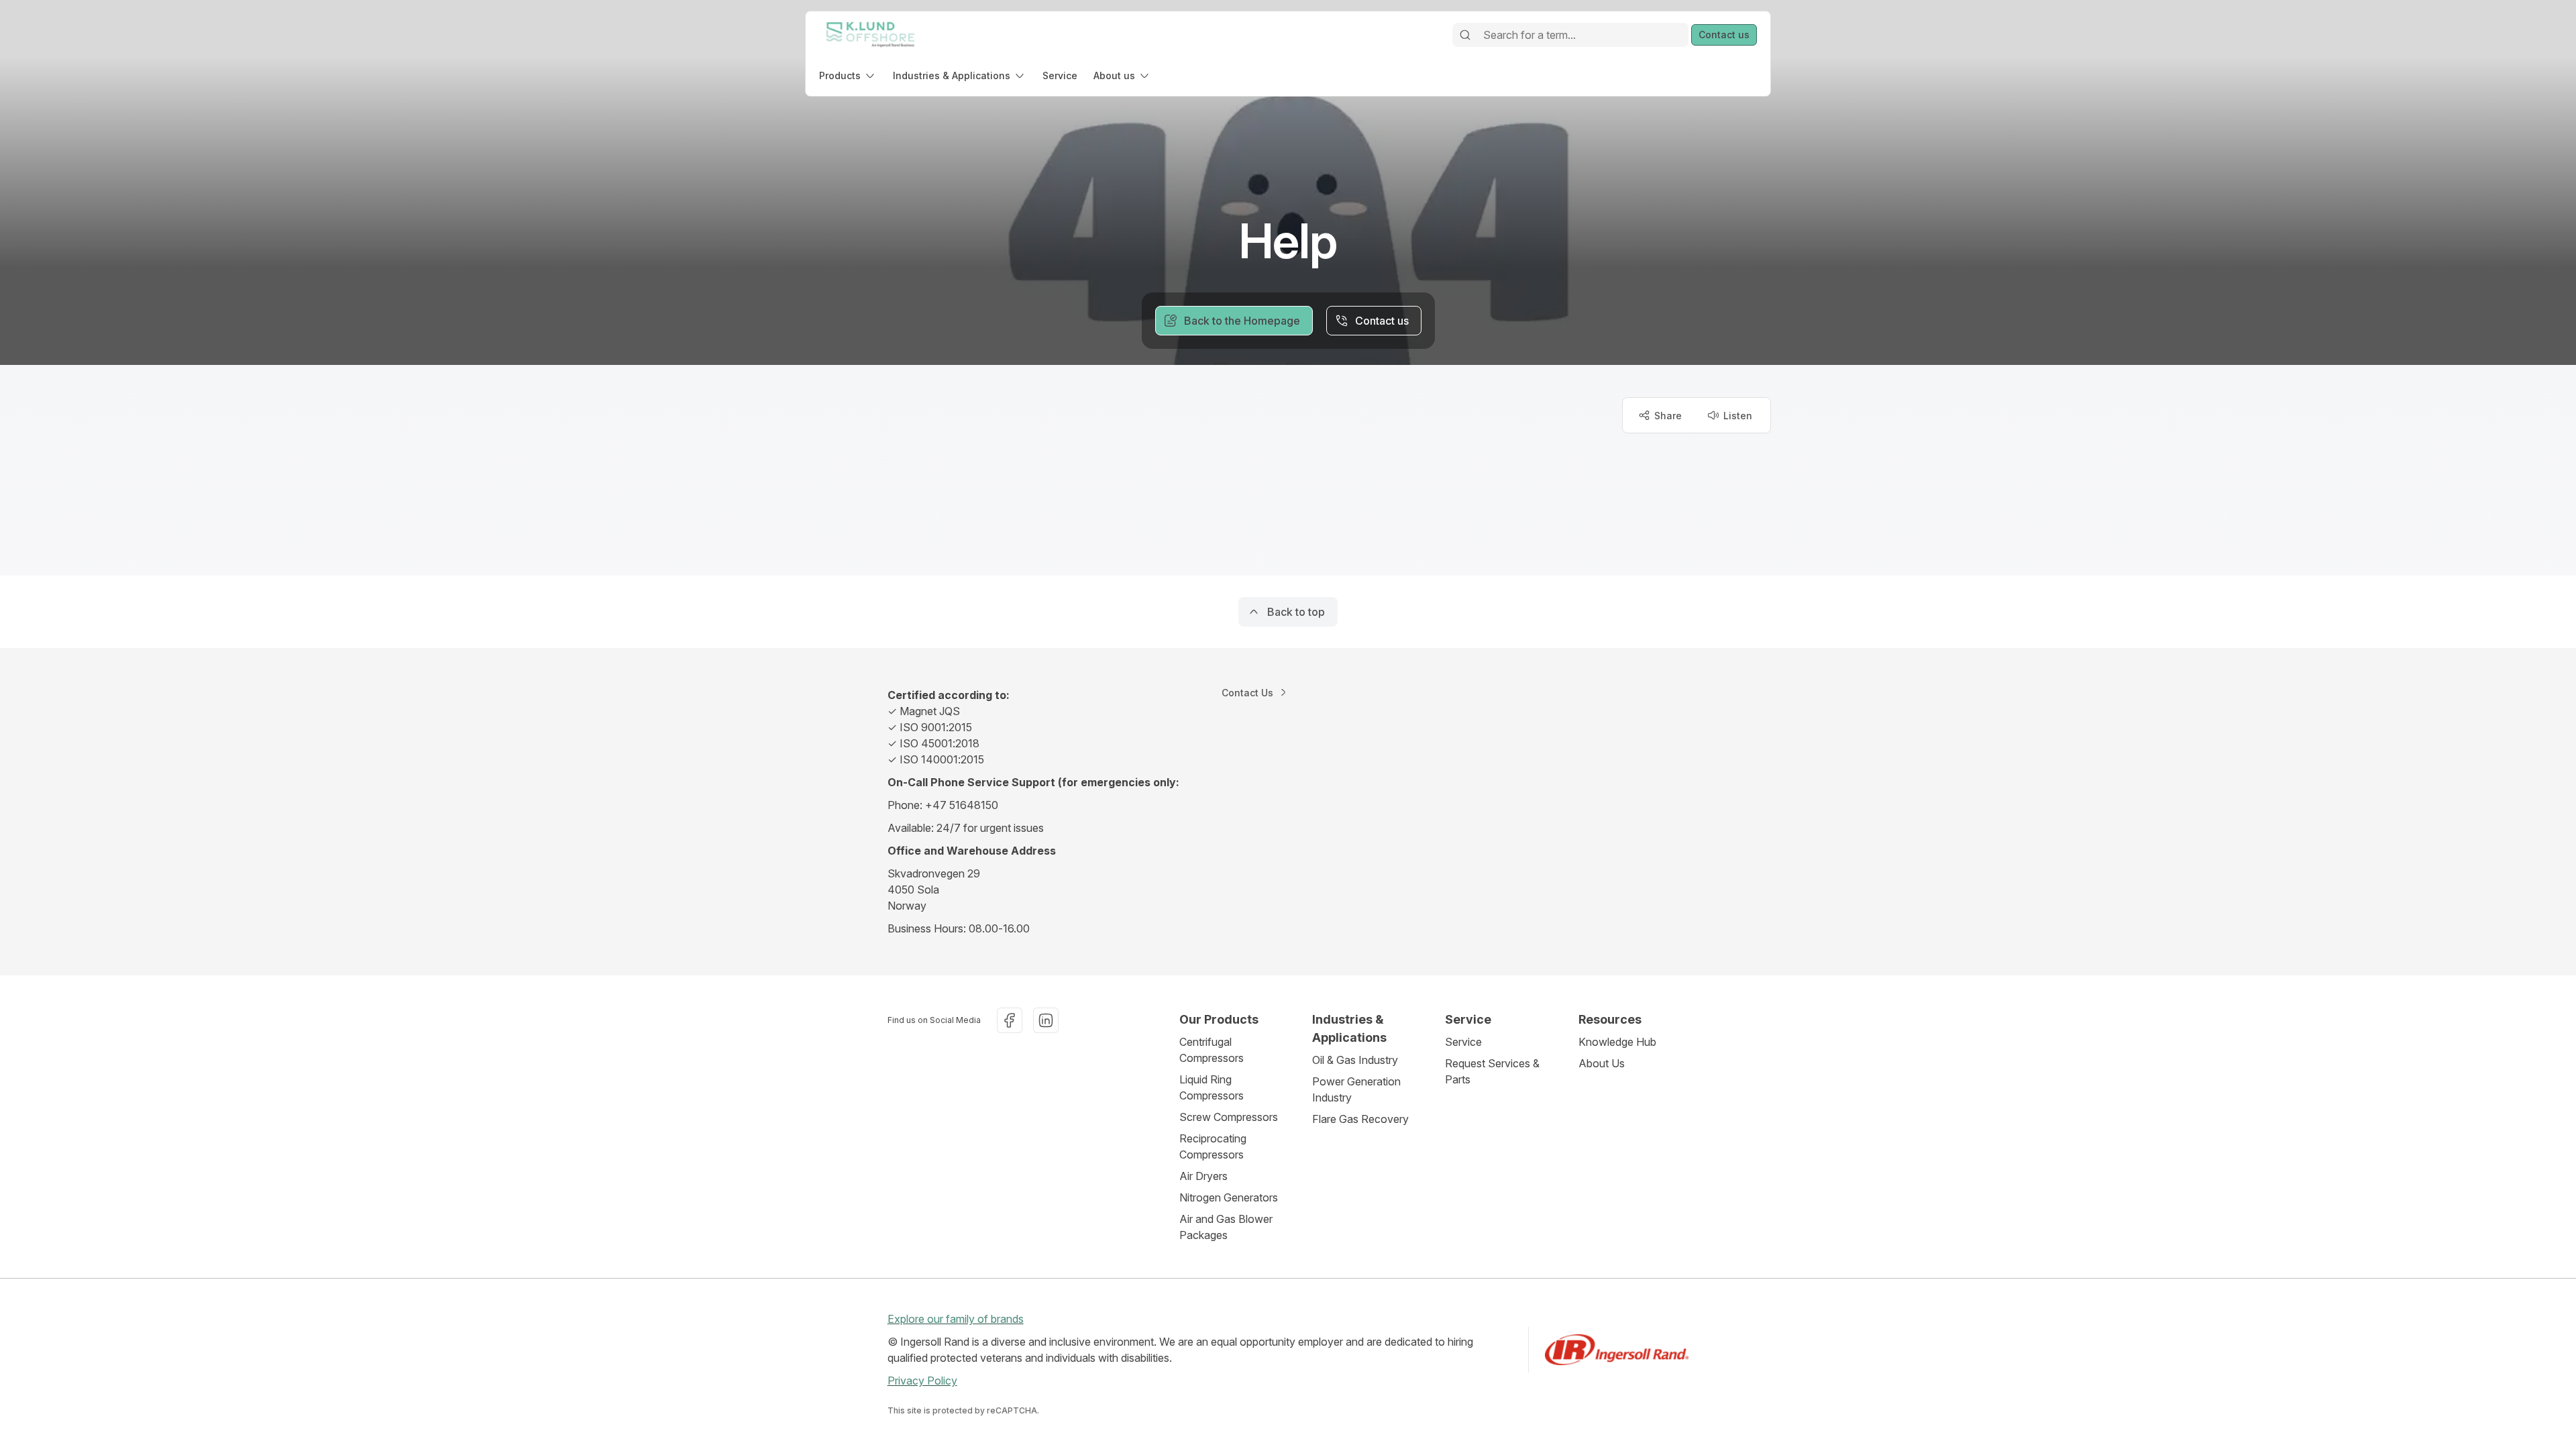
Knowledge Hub (1617, 1042)
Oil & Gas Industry (1355, 1060)
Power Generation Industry (1356, 1089)
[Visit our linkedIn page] (1046, 1020)
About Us (1602, 1063)
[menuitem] (848, 75)
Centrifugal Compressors (1212, 1050)
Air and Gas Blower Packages (1226, 1227)
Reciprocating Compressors (1213, 1146)
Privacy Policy (922, 1381)
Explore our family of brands (956, 1319)
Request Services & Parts (1492, 1071)
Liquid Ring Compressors (1212, 1087)
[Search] (1465, 35)
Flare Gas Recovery (1360, 1119)
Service (1463, 1042)
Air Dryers (1203, 1176)
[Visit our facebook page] (1010, 1020)
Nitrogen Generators (1229, 1197)
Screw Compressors (1229, 1117)
